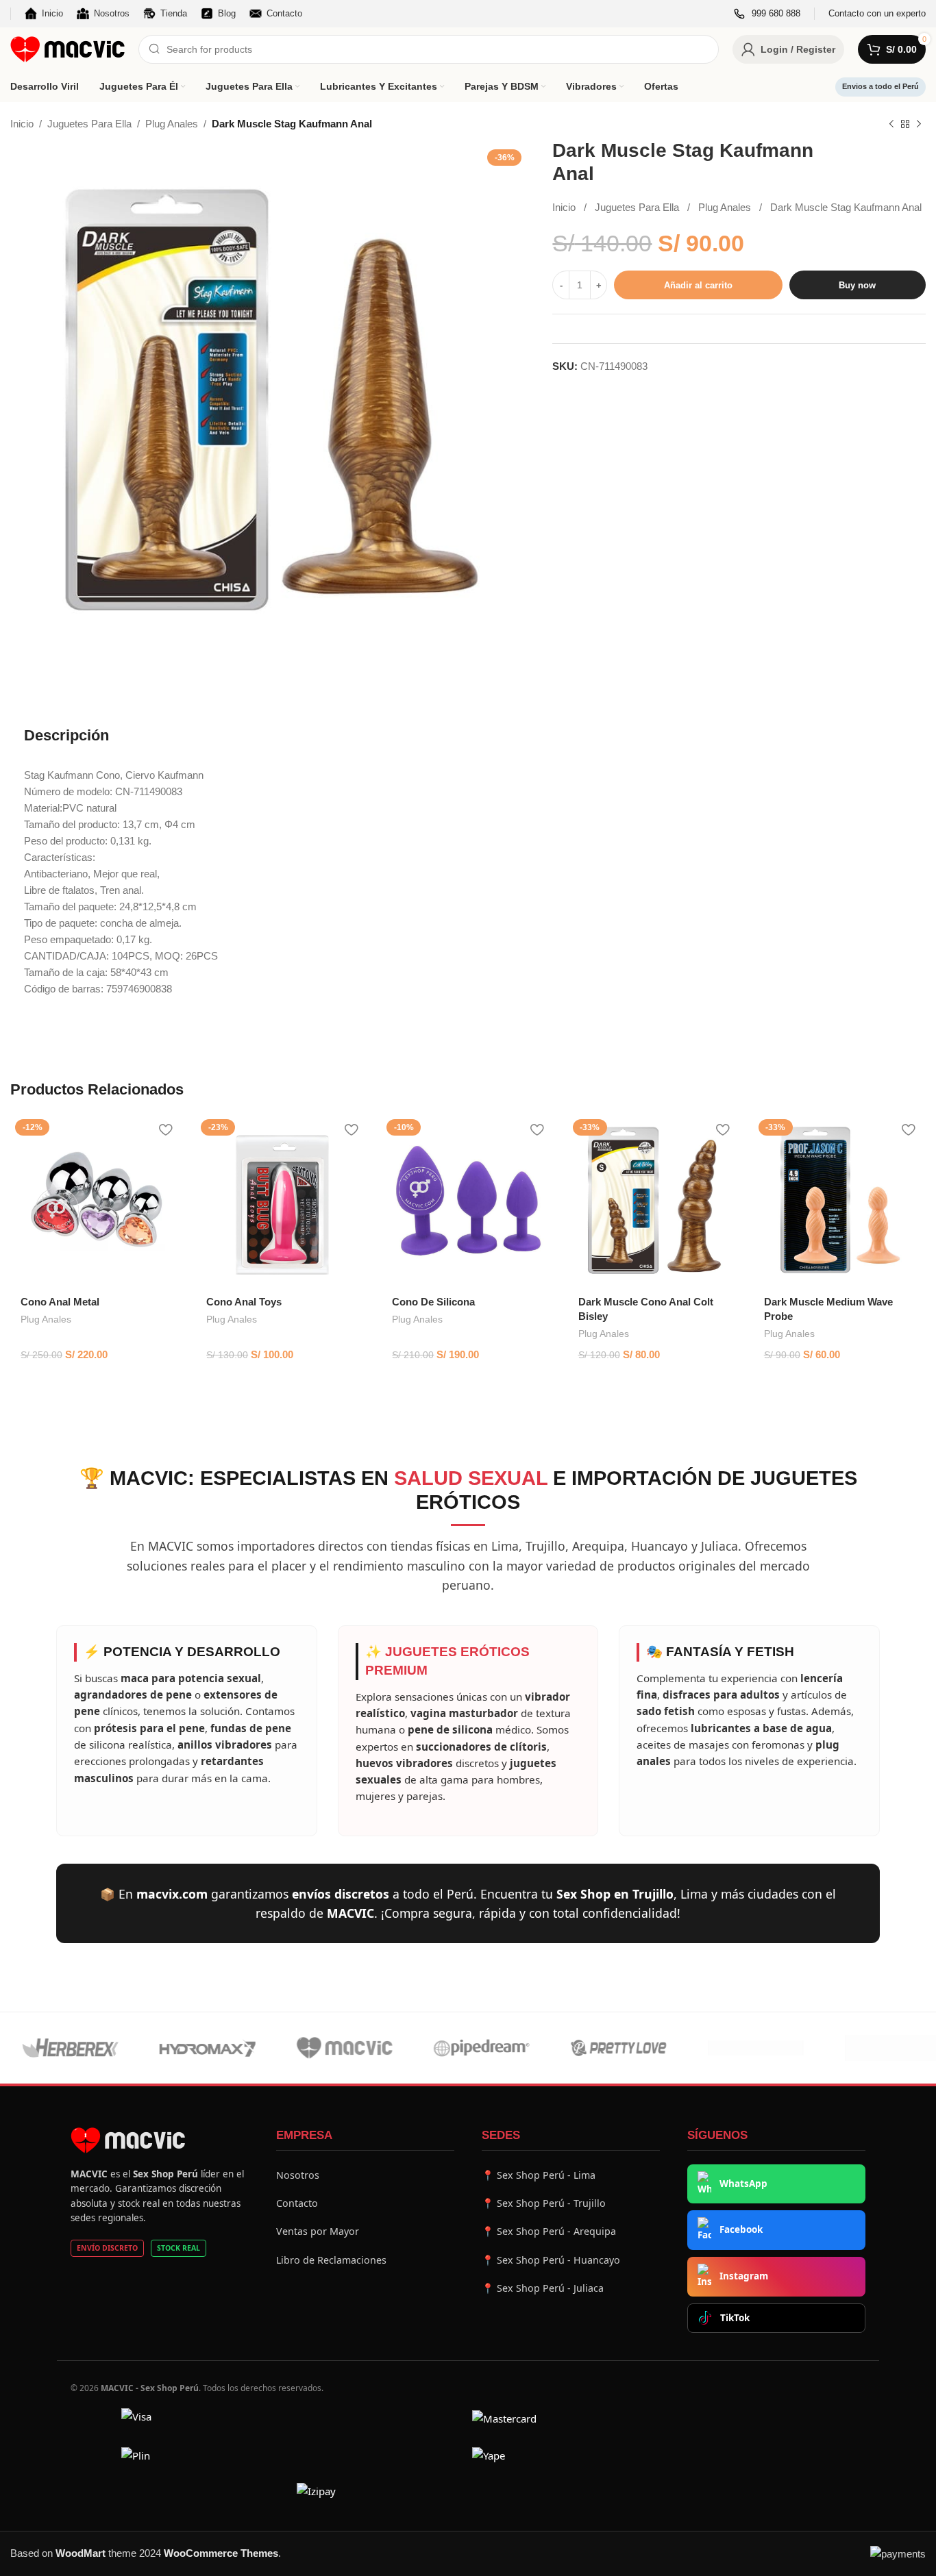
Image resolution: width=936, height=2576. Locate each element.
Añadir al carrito (698, 285)
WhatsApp (743, 2184)
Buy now (857, 285)
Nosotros (298, 2175)
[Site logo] (67, 48)
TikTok (735, 2318)
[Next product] (919, 125)
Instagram (744, 2276)
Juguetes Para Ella (89, 124)
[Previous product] (891, 125)
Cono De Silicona (433, 1302)
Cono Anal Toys (244, 1302)
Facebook (741, 2229)
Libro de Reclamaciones (331, 2260)
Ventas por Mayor (318, 2231)
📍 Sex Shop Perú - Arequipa (549, 2231)
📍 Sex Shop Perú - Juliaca (543, 2288)
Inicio (22, 124)
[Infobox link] (767, 14)
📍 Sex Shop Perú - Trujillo (544, 2203)
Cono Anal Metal (60, 1302)
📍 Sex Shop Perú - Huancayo (551, 2260)
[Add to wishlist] (165, 1130)
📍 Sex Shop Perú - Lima (539, 2175)
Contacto (297, 2203)
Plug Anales (172, 124)
